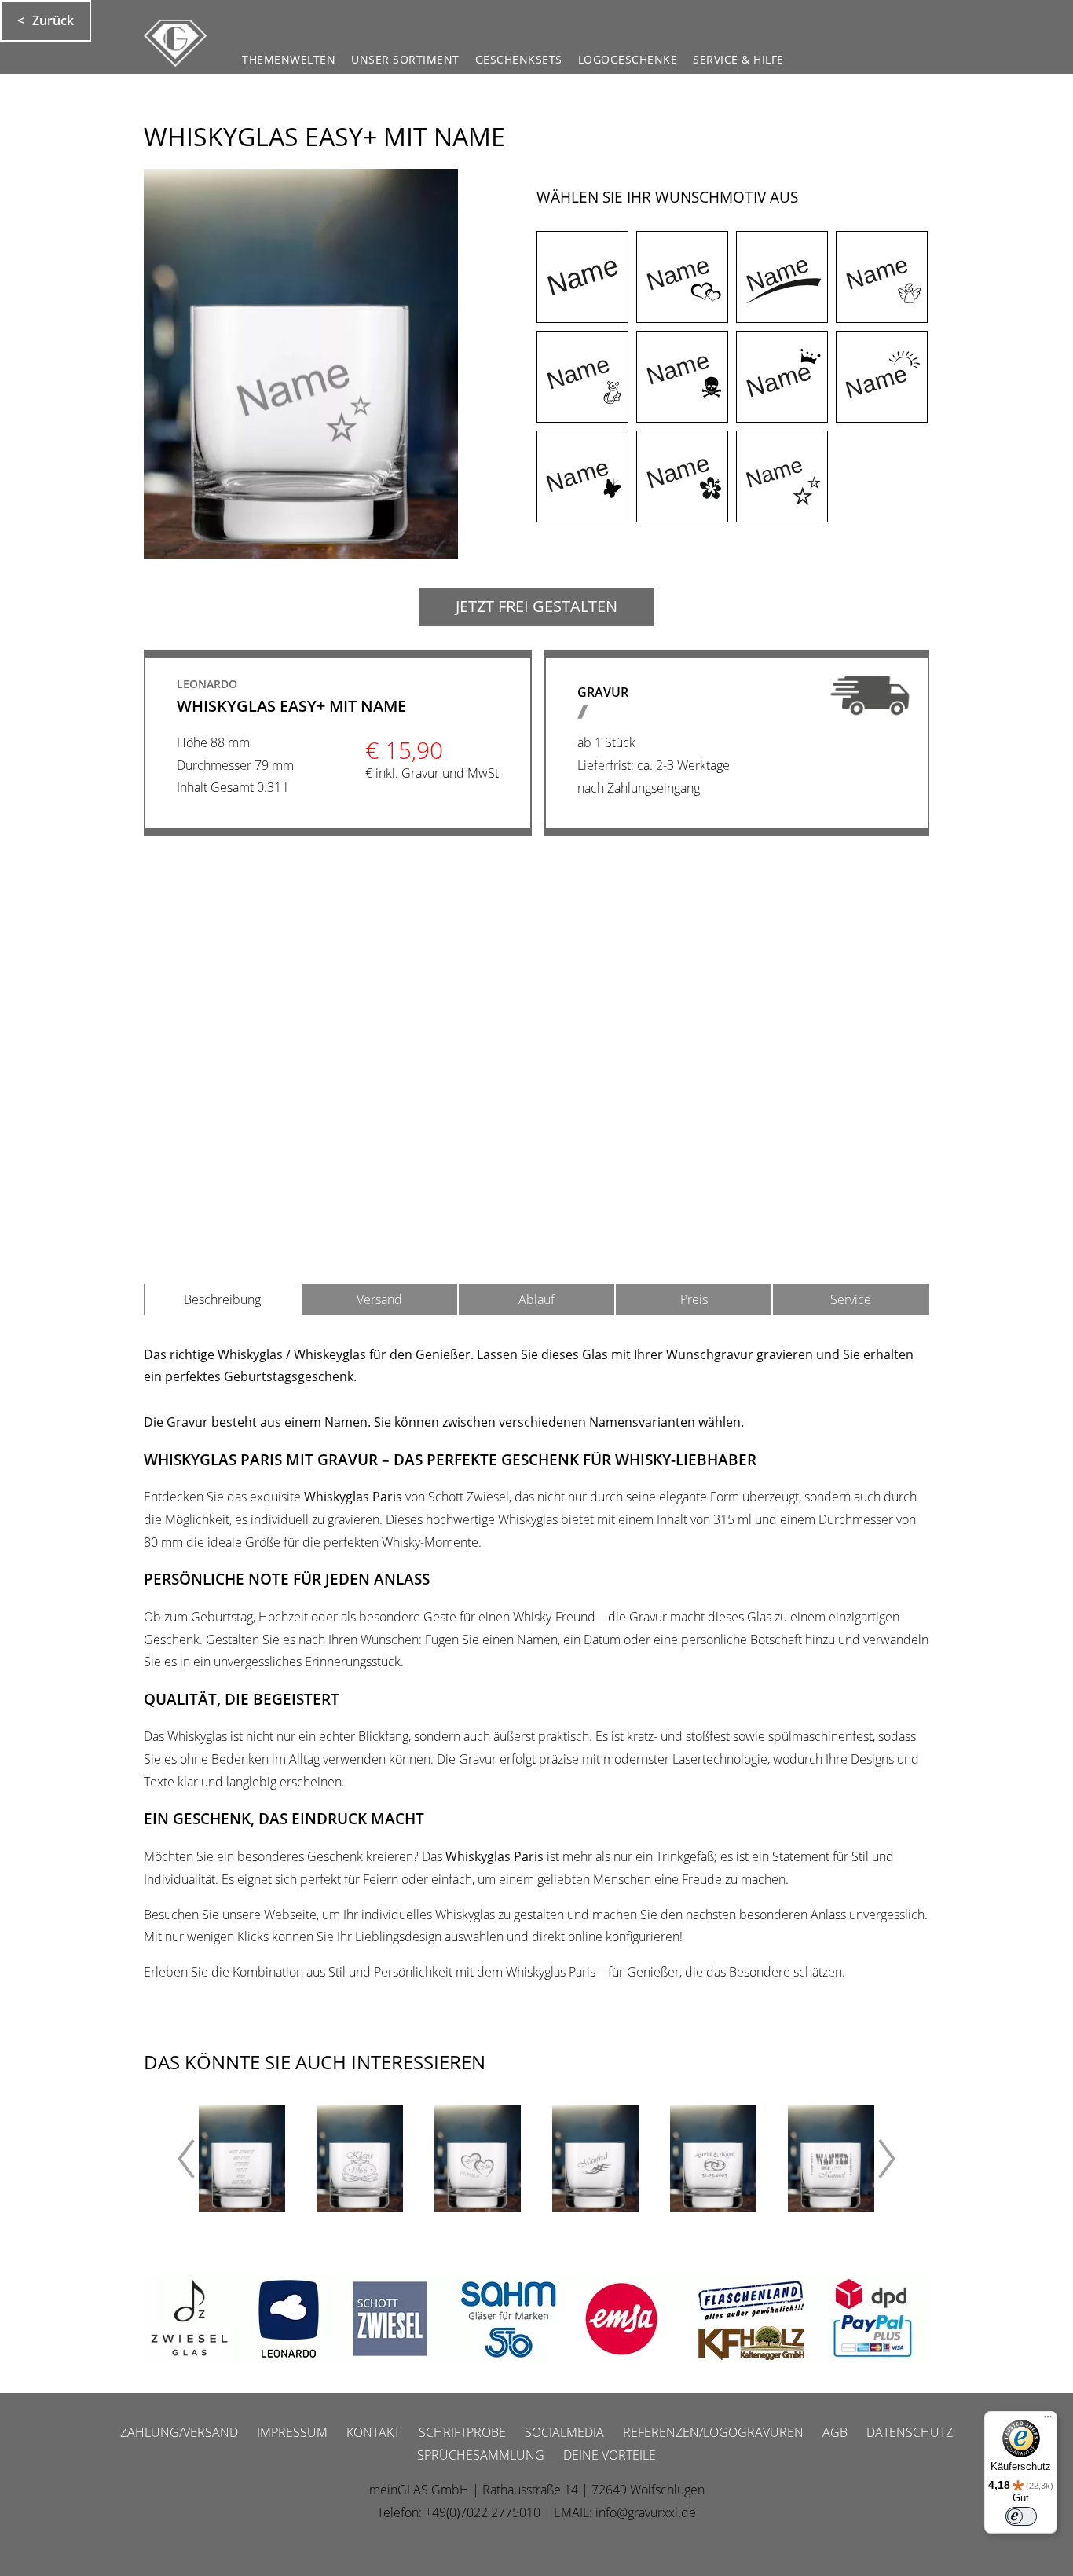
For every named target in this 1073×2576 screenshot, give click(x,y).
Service (851, 1299)
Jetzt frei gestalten (536, 606)
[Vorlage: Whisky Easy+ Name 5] (582, 377)
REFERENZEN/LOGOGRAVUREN (713, 2432)
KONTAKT (373, 2432)
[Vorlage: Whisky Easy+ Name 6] (682, 377)
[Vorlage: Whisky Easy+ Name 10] (682, 476)
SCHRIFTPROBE (462, 2432)
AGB (835, 2432)
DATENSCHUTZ (910, 2432)
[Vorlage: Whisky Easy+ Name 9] (582, 476)
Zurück (53, 20)
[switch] (1021, 2516)
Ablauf (536, 1299)
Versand (379, 1299)
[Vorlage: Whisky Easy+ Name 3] (782, 277)
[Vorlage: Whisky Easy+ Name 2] (682, 277)
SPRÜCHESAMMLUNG (481, 2455)
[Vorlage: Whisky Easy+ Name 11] (782, 476)
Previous (175, 2159)
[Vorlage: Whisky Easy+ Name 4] (882, 277)
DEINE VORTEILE (610, 2455)
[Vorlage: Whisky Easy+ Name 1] (582, 277)
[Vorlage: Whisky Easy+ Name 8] (882, 377)
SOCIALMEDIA (564, 2432)
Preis (694, 1299)
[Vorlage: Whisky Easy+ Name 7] (782, 377)
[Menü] (1048, 2420)
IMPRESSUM (292, 2432)
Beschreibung (222, 1299)
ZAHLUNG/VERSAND (179, 2432)
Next (898, 2159)
